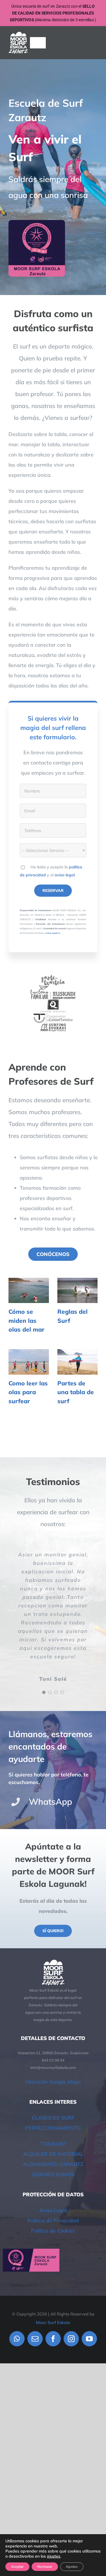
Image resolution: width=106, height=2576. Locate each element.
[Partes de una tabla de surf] (78, 1362)
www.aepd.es (53, 933)
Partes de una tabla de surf (76, 1392)
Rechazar (45, 2567)
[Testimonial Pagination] (44, 1692)
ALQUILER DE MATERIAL (53, 2154)
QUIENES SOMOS (53, 2174)
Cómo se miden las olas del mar (26, 1320)
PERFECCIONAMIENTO (53, 2128)
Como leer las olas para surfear (28, 1392)
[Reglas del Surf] (78, 1291)
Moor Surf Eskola (53, 2322)
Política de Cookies (53, 2231)
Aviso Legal (53, 2210)
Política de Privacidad (53, 2221)
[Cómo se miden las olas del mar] (29, 1291)
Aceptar (17, 2567)
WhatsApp (50, 1802)
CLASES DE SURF (53, 2118)
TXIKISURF (53, 2144)
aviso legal (65, 875)
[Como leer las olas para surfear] (29, 1362)
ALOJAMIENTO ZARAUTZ (53, 2164)
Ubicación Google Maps (53, 2082)
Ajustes (72, 2567)
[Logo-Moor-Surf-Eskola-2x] (18, 34)
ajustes (54, 2556)
